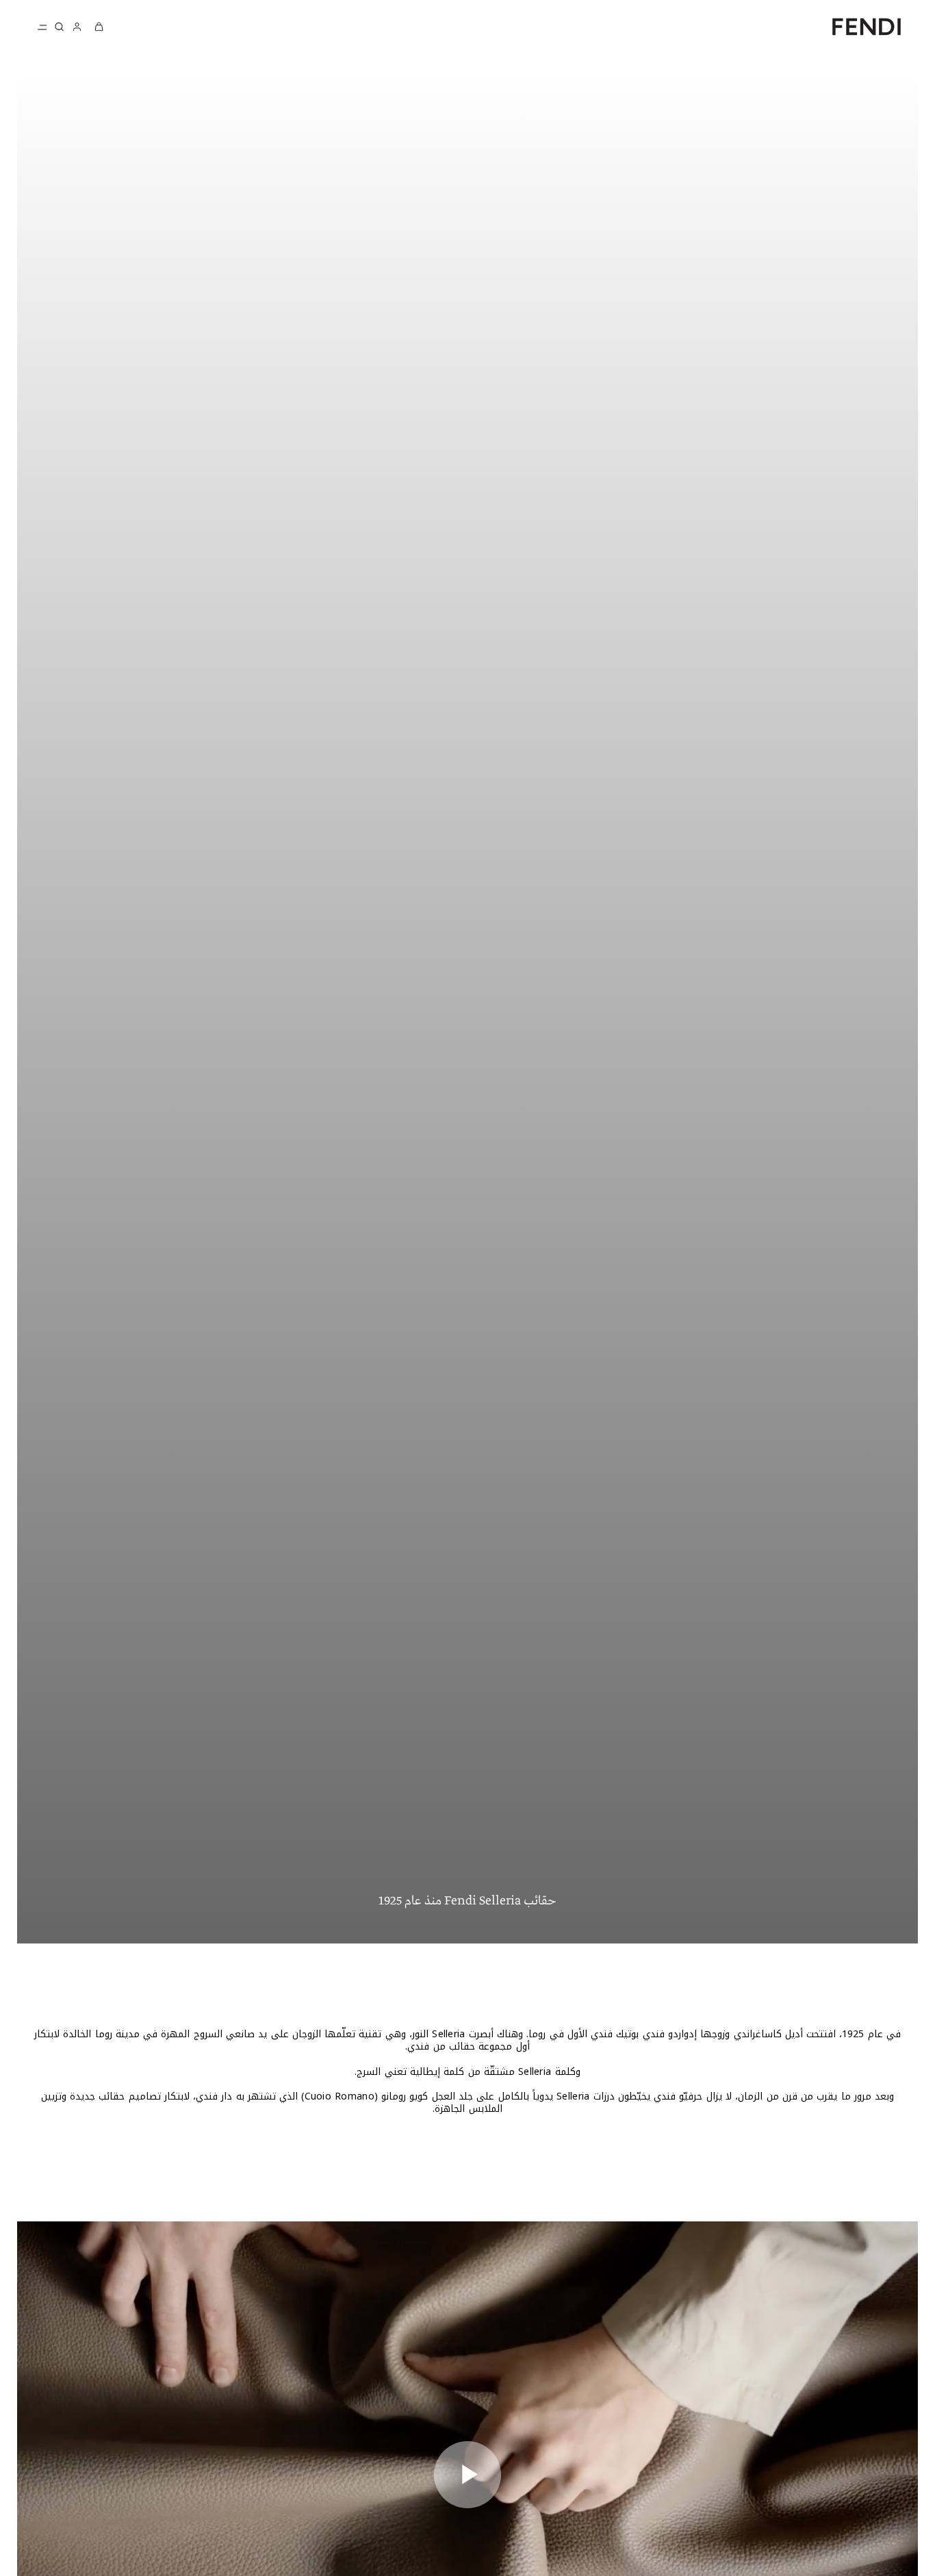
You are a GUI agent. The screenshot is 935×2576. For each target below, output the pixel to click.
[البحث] (59, 27)
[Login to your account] (77, 26)
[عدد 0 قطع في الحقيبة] (99, 26)
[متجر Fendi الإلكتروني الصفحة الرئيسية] (867, 26)
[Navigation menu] (42, 27)
